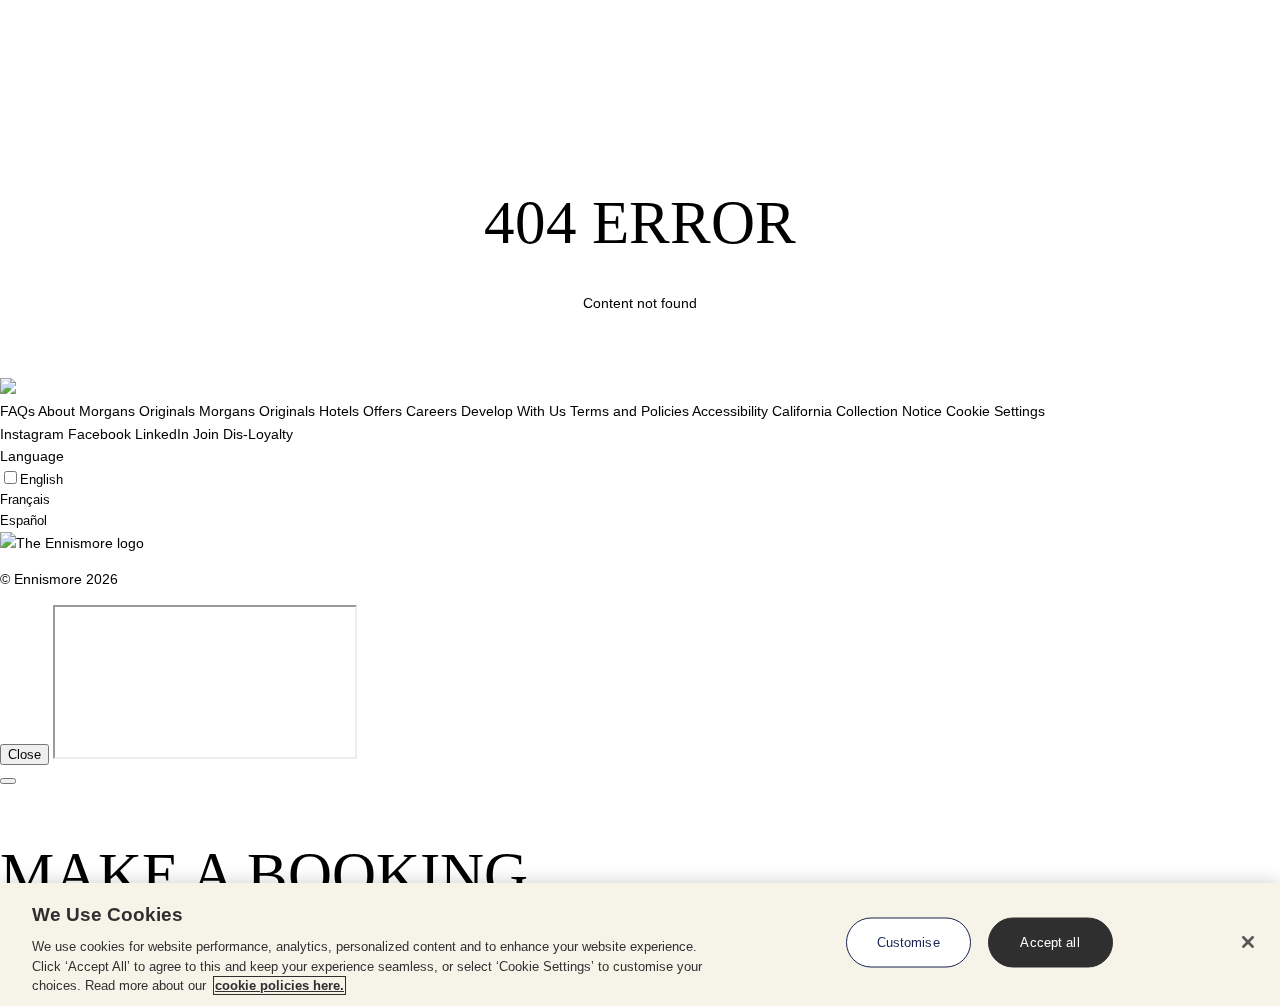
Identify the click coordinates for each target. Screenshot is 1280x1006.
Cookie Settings (995, 411)
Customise (908, 942)
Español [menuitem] (23, 520)
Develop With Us (513, 411)
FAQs (17, 411)
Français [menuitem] (25, 499)
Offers (382, 411)
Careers (431, 411)
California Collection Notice (857, 411)
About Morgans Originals (116, 411)
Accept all (1049, 942)
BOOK (1213, 61)
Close (24, 754)
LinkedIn (162, 434)
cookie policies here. (279, 985)
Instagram (32, 434)
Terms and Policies (629, 411)
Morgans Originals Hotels (279, 411)
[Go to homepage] (59, 62)
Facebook (99, 434)
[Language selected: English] (1139, 62)
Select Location (192, 61)
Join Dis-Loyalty (243, 434)
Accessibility (730, 411)
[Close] (1248, 942)
